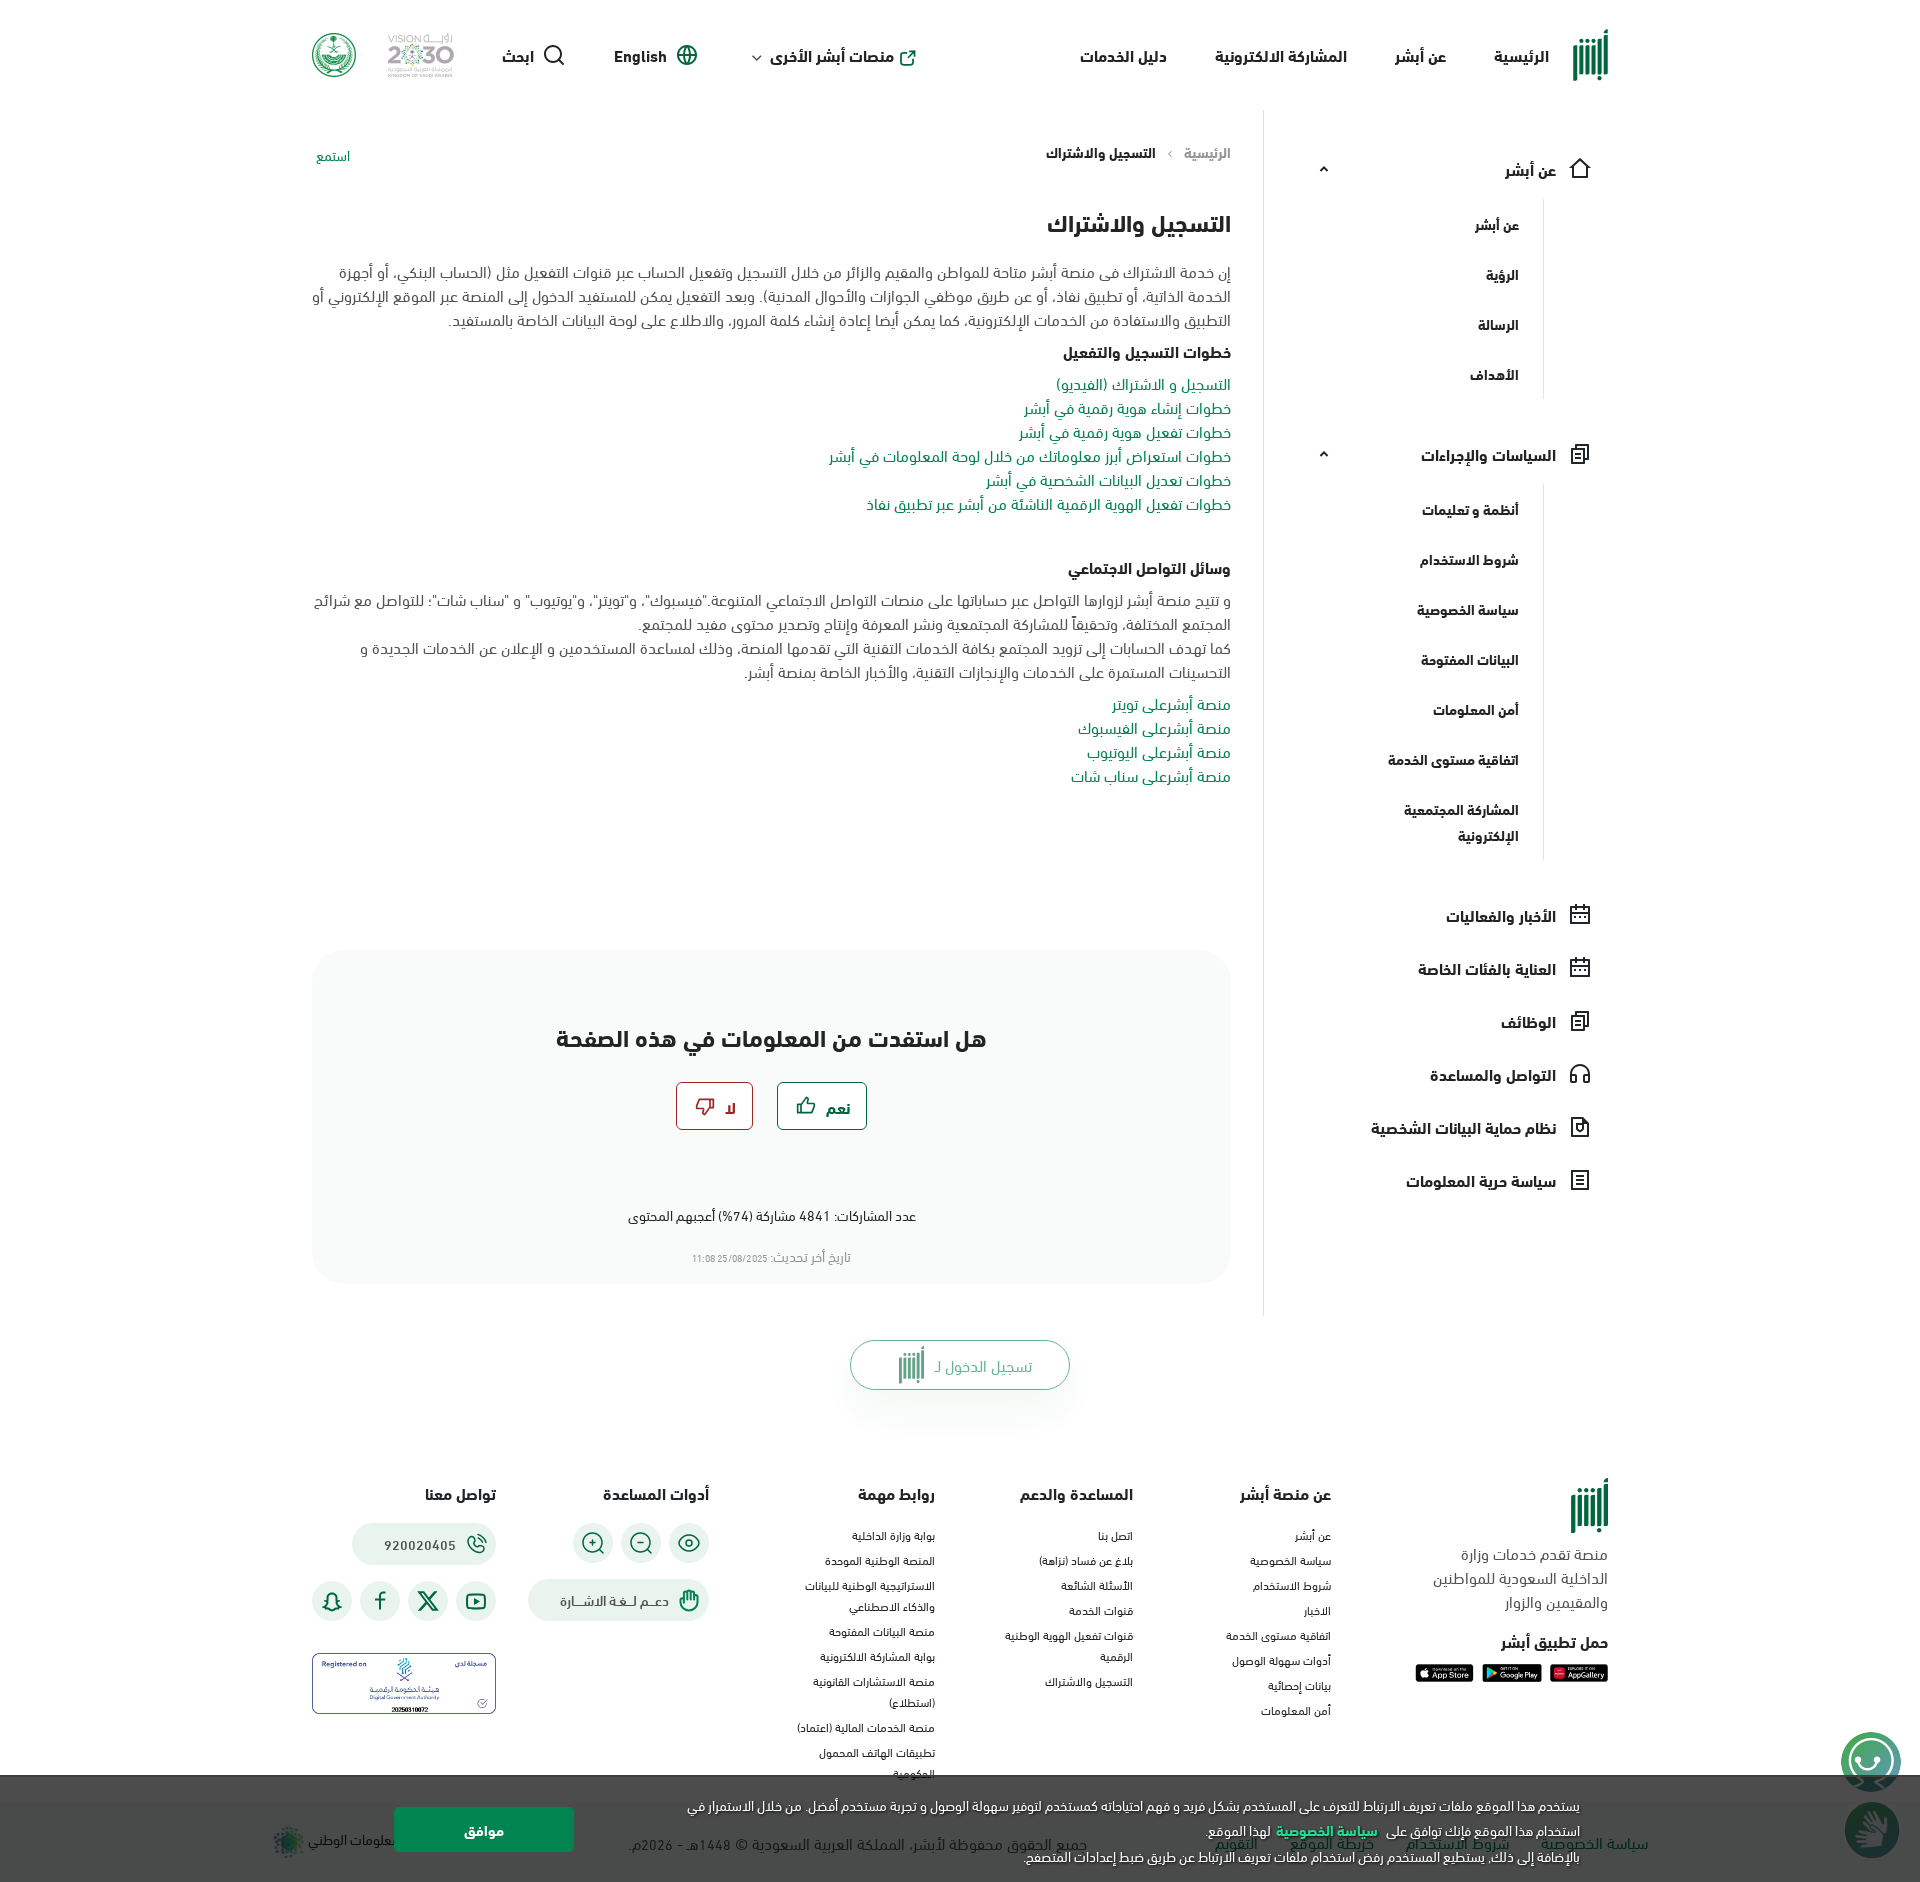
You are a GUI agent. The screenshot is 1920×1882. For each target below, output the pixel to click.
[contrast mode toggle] (689, 1543)
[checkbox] (822, 1106)
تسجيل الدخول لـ (983, 1364)
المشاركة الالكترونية (1281, 54)
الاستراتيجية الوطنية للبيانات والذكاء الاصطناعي (870, 1594)
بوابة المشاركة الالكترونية (877, 1655)
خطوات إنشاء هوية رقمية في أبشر (1127, 406)
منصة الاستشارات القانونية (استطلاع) (874, 1690)
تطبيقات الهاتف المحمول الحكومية (877, 1761)
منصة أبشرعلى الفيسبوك (1154, 726)
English (640, 55)
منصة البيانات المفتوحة (882, 1630)
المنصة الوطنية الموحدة (880, 1559)
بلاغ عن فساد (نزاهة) (1086, 1559)
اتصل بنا (1115, 1534)
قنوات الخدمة (1101, 1609)
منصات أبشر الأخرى (832, 55)
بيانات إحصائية (1299, 1684)
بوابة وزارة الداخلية (893, 1534)
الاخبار (1317, 1609)
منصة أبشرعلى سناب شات (1151, 774)
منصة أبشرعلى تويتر (1171, 702)
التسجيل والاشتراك (1089, 1680)
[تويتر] (428, 1601)
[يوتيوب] (476, 1601)
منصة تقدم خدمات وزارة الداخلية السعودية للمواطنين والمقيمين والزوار (1520, 1577)
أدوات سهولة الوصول (1281, 1659)
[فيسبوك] (380, 1601)
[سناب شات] (332, 1601)
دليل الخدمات (1123, 54)
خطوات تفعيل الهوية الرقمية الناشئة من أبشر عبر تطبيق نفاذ (1048, 502)
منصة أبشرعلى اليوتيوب (1159, 750)
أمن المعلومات (1296, 1709)
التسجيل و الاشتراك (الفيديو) (1143, 382)
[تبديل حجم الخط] (641, 1543)
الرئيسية (1521, 54)
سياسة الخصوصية (1290, 1559)
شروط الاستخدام (1292, 1584)
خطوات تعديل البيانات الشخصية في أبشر (1108, 478)
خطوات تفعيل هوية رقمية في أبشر (1125, 430)
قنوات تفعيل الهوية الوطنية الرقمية (1069, 1644)
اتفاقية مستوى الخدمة (1278, 1634)
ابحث (518, 55)
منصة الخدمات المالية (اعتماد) (866, 1726)
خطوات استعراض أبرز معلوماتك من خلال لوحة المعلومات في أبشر (1030, 454)
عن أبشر (1420, 54)
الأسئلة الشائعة (1097, 1584)
